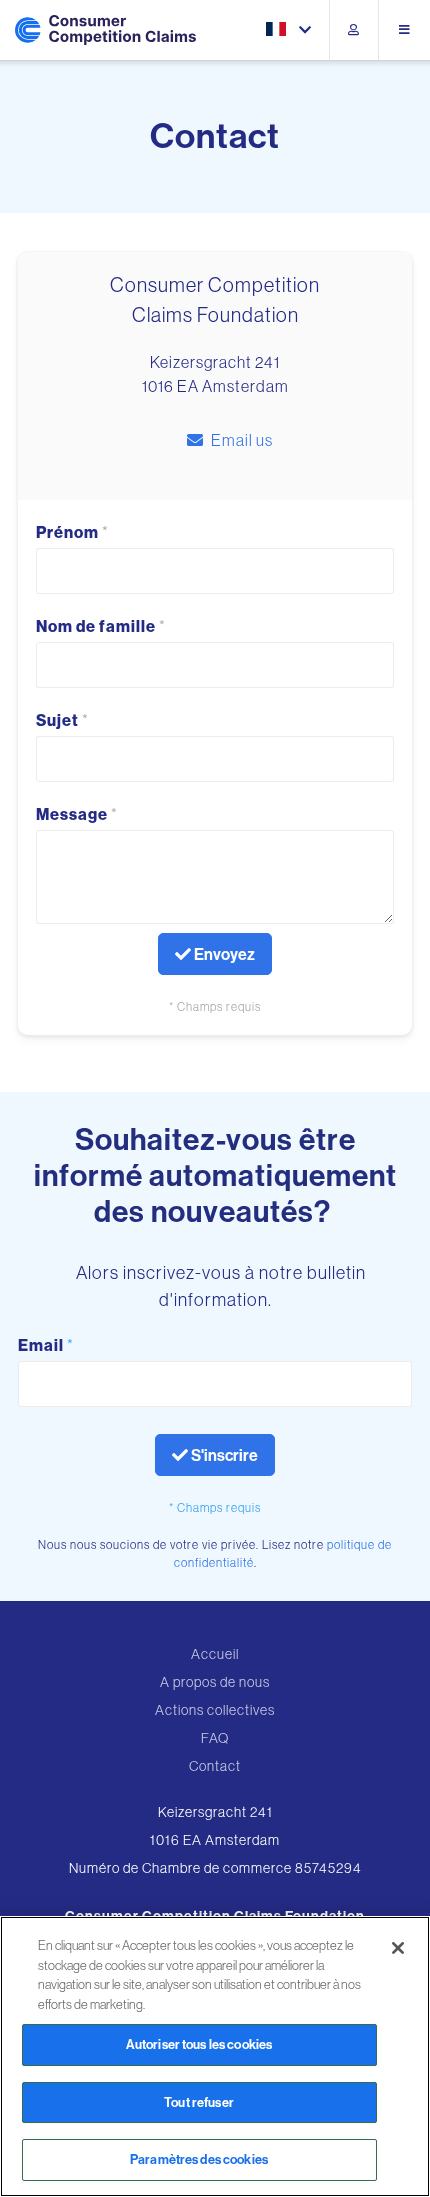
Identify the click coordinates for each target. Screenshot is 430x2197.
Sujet (62, 720)
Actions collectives (215, 1710)
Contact (215, 1766)
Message (77, 814)
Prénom (72, 532)
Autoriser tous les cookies (199, 2044)
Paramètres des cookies (199, 2159)
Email (46, 1345)
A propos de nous (215, 1682)
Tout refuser (199, 2102)
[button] (290, 30)
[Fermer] (398, 1948)
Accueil (215, 1654)
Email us (242, 440)
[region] (215, 2056)
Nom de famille (101, 626)
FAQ (215, 1738)
